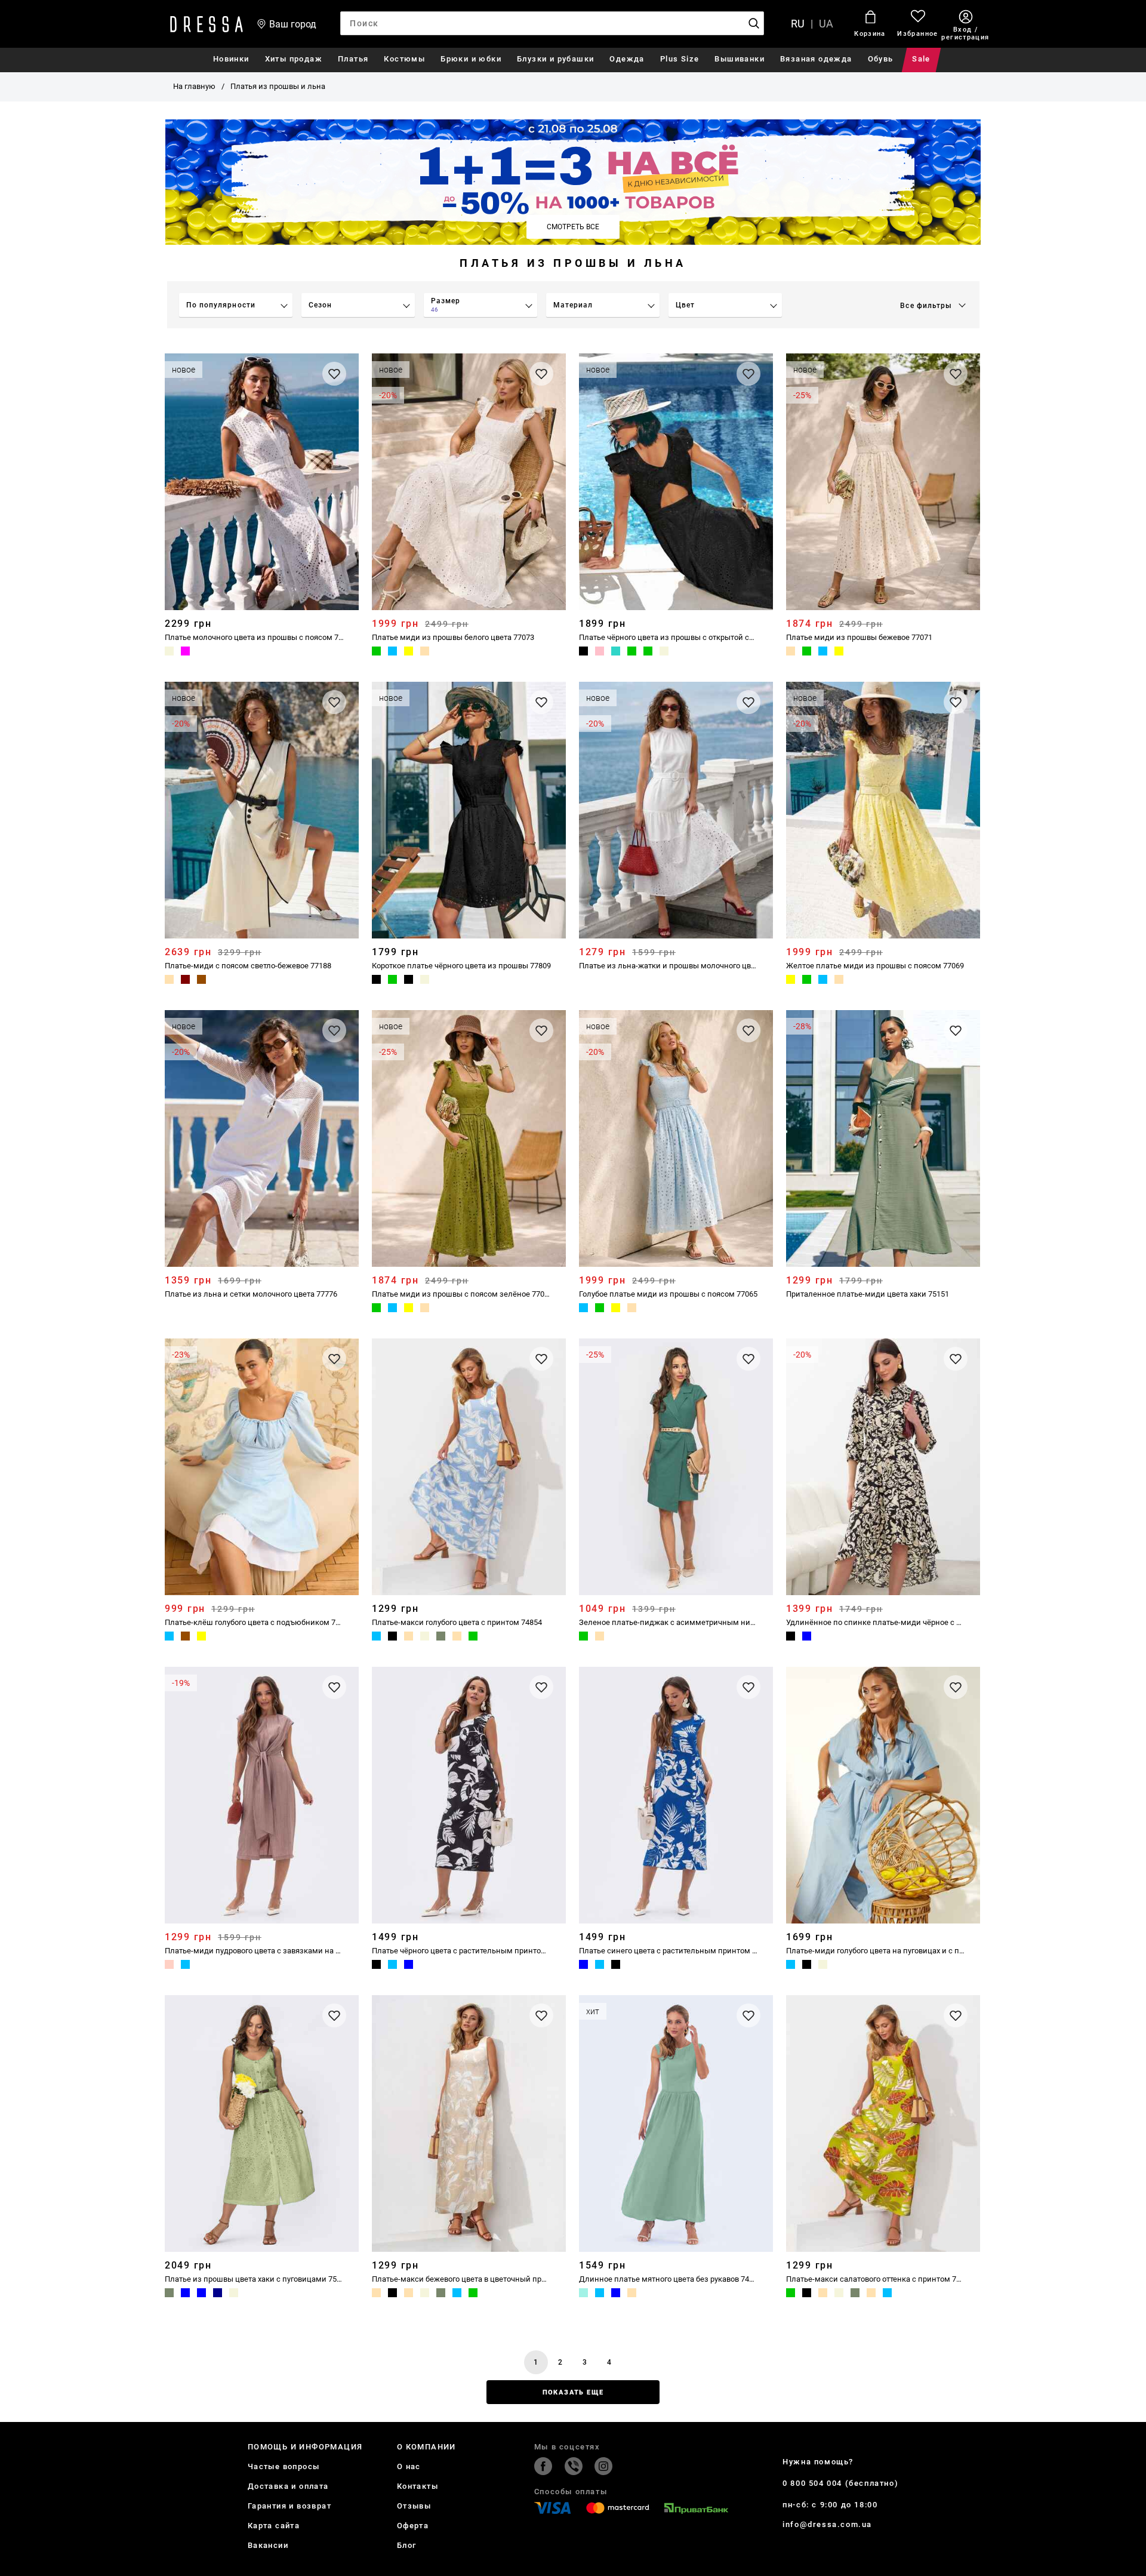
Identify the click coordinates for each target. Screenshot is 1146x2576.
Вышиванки (740, 59)
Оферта (413, 2526)
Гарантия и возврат (289, 2506)
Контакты (418, 2486)
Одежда (627, 59)
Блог (407, 2545)
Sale (921, 59)
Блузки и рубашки (555, 59)
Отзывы (414, 2506)
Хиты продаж (294, 59)
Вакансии (268, 2545)
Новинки (231, 59)
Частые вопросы (284, 2466)
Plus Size (680, 59)
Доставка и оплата (288, 2486)
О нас (409, 2466)
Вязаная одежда (816, 59)
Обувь (881, 59)
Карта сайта (274, 2526)
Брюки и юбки (471, 59)
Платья (353, 59)
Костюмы (404, 59)
